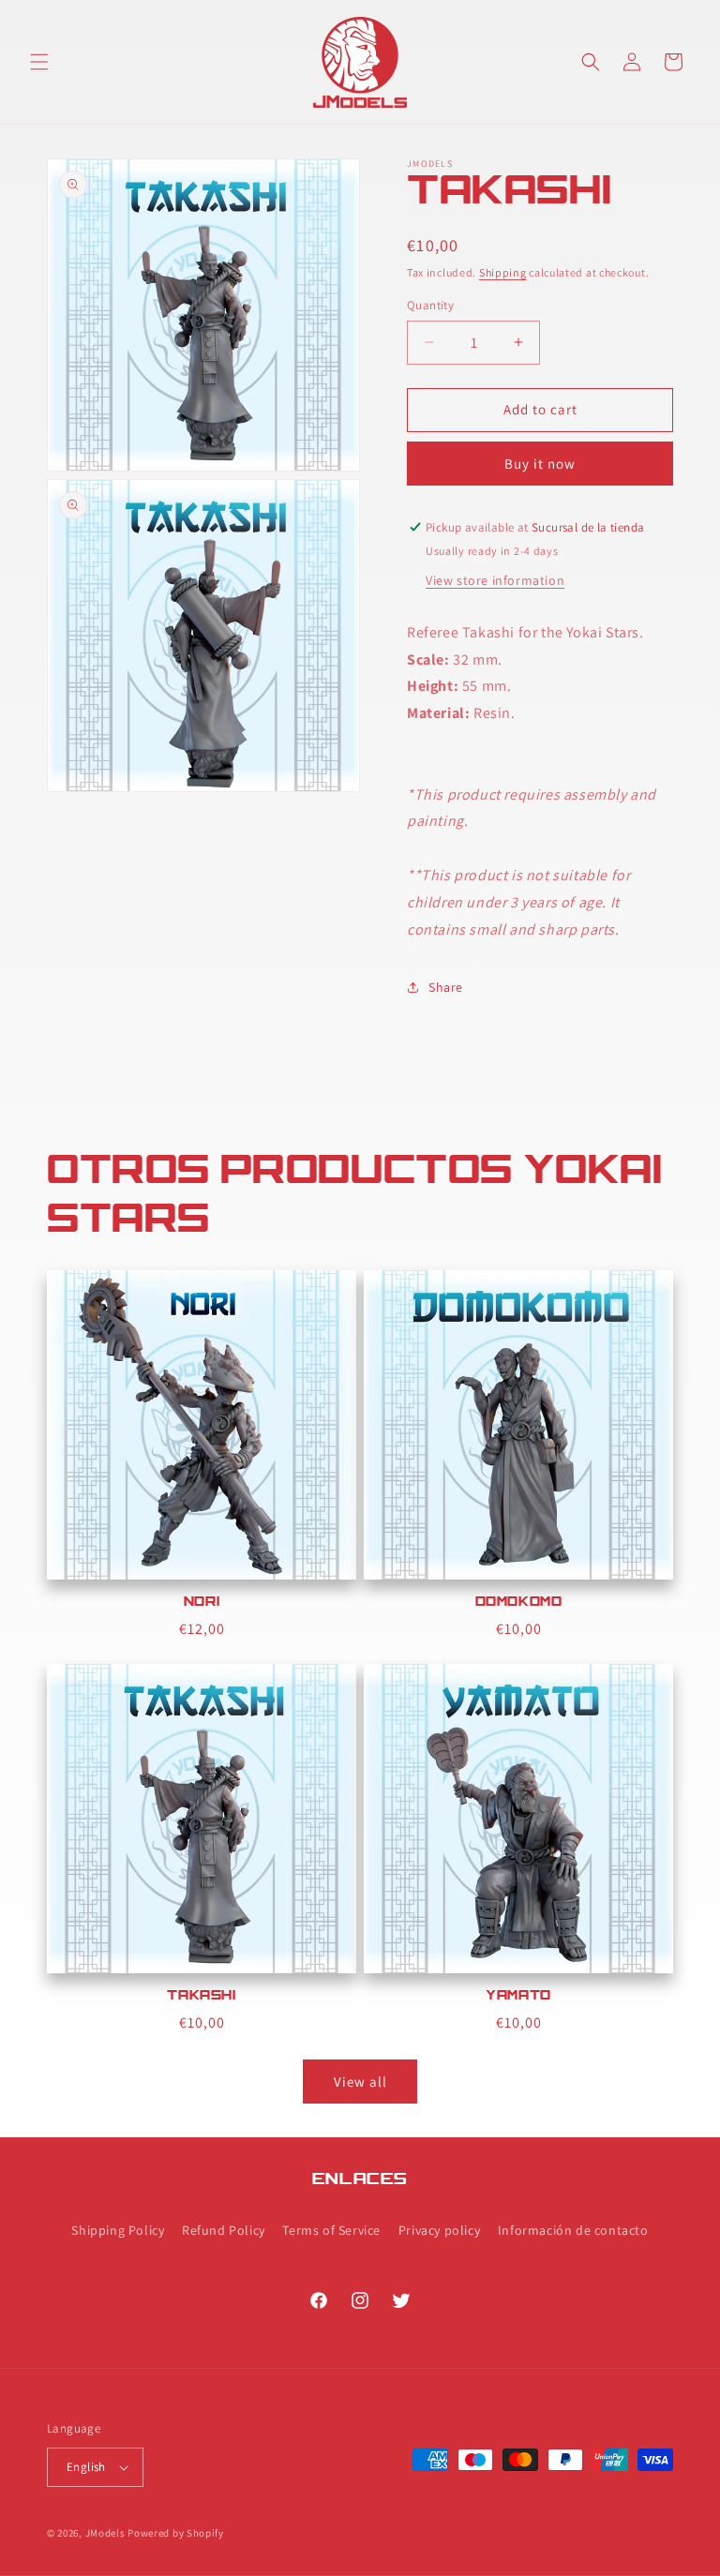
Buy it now (540, 464)
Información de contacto (573, 2230)
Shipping (503, 272)
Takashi (201, 1997)
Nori (202, 1603)
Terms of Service (331, 2230)
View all (360, 2082)
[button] (39, 62)
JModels (105, 2533)
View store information (495, 580)
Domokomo (519, 1603)
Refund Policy (224, 2230)
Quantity (430, 305)
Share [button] (446, 987)
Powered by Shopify (176, 2533)
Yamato (518, 1997)
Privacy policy (439, 2230)
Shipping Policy (118, 2230)
